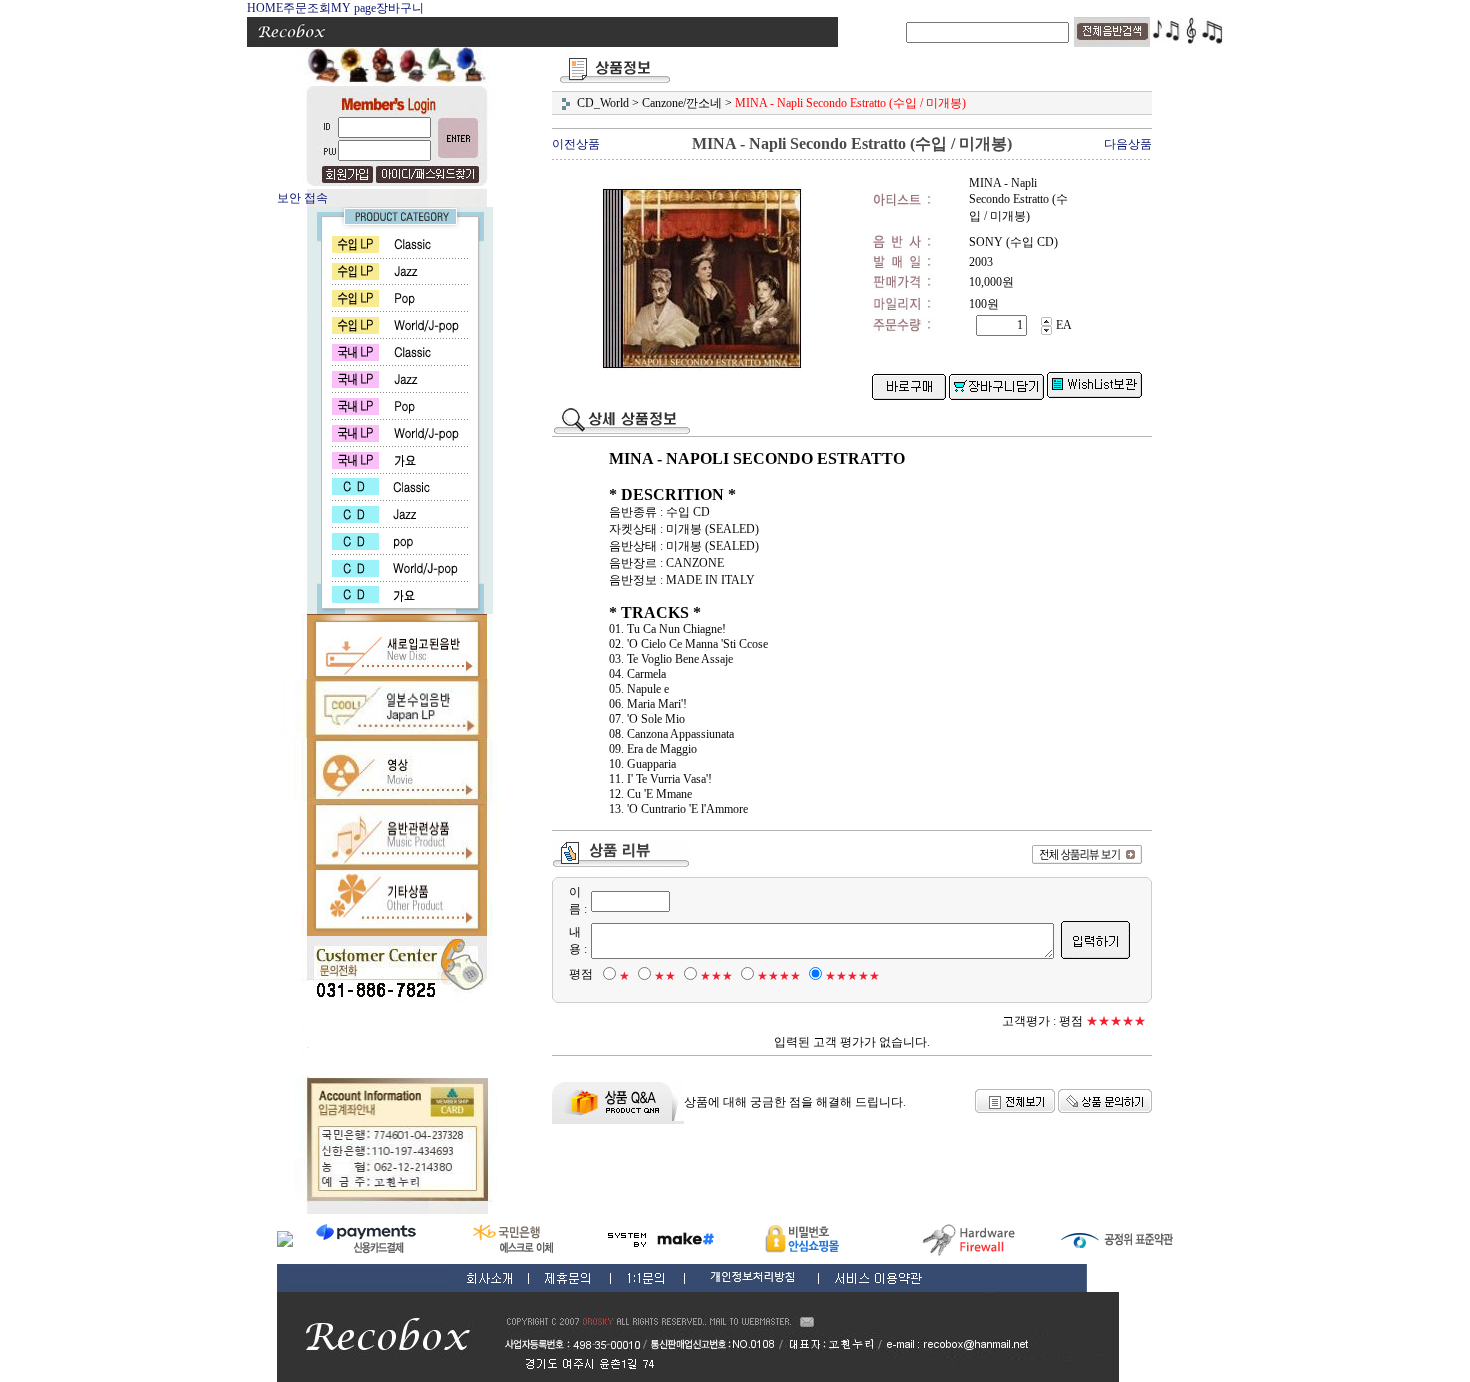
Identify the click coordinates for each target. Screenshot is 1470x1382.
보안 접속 (302, 198)
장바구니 (400, 8)
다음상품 (1128, 144)
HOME (265, 8)
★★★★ (779, 976)
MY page (353, 8)
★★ (665, 976)
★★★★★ (852, 976)
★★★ (716, 976)
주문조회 (307, 8)
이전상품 (576, 144)
